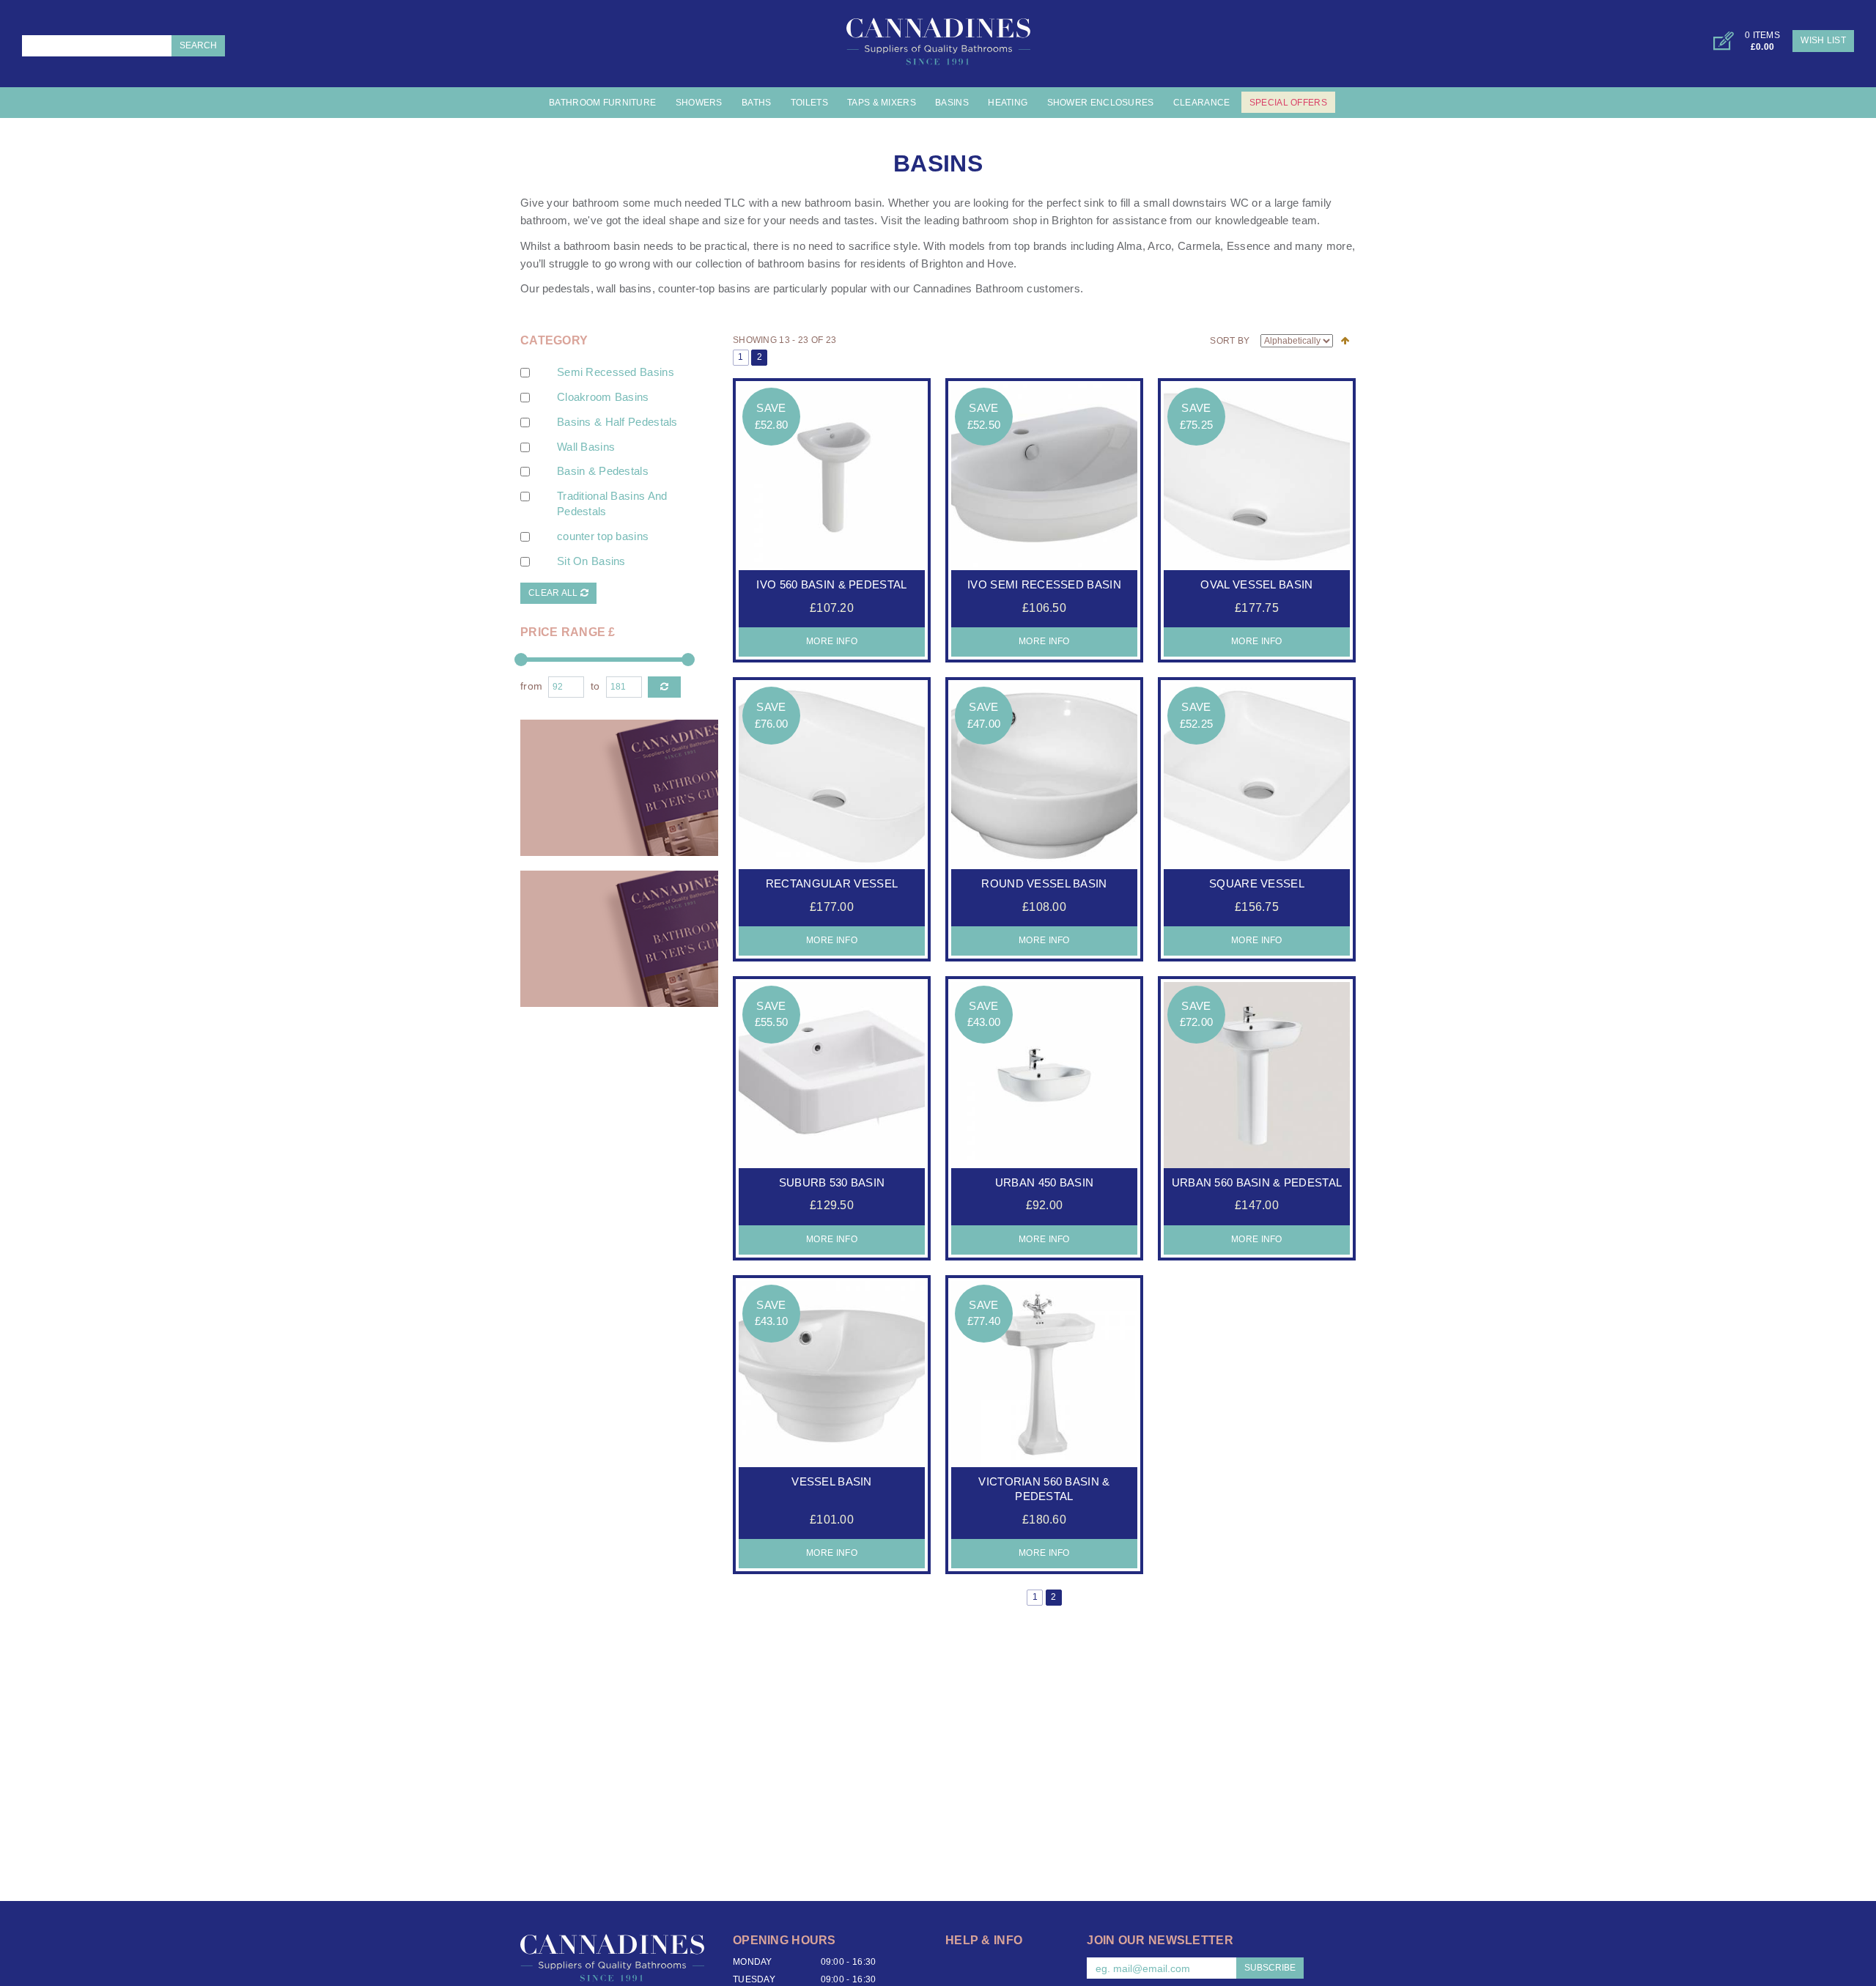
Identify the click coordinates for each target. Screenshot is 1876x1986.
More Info (832, 641)
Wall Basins (586, 447)
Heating (1008, 103)
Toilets (809, 103)
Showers (699, 103)
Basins (952, 103)
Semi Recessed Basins (616, 372)
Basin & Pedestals (603, 471)
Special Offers (1288, 103)
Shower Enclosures (1101, 103)
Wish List (1823, 40)
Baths (756, 103)
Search (198, 45)
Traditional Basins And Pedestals (612, 504)
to (595, 686)
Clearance (1202, 103)
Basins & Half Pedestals (617, 422)
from (531, 686)
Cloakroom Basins (603, 397)
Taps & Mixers (882, 103)
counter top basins (603, 536)
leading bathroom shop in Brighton (1009, 221)
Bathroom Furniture (602, 103)
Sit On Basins (591, 561)
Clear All (554, 593)
